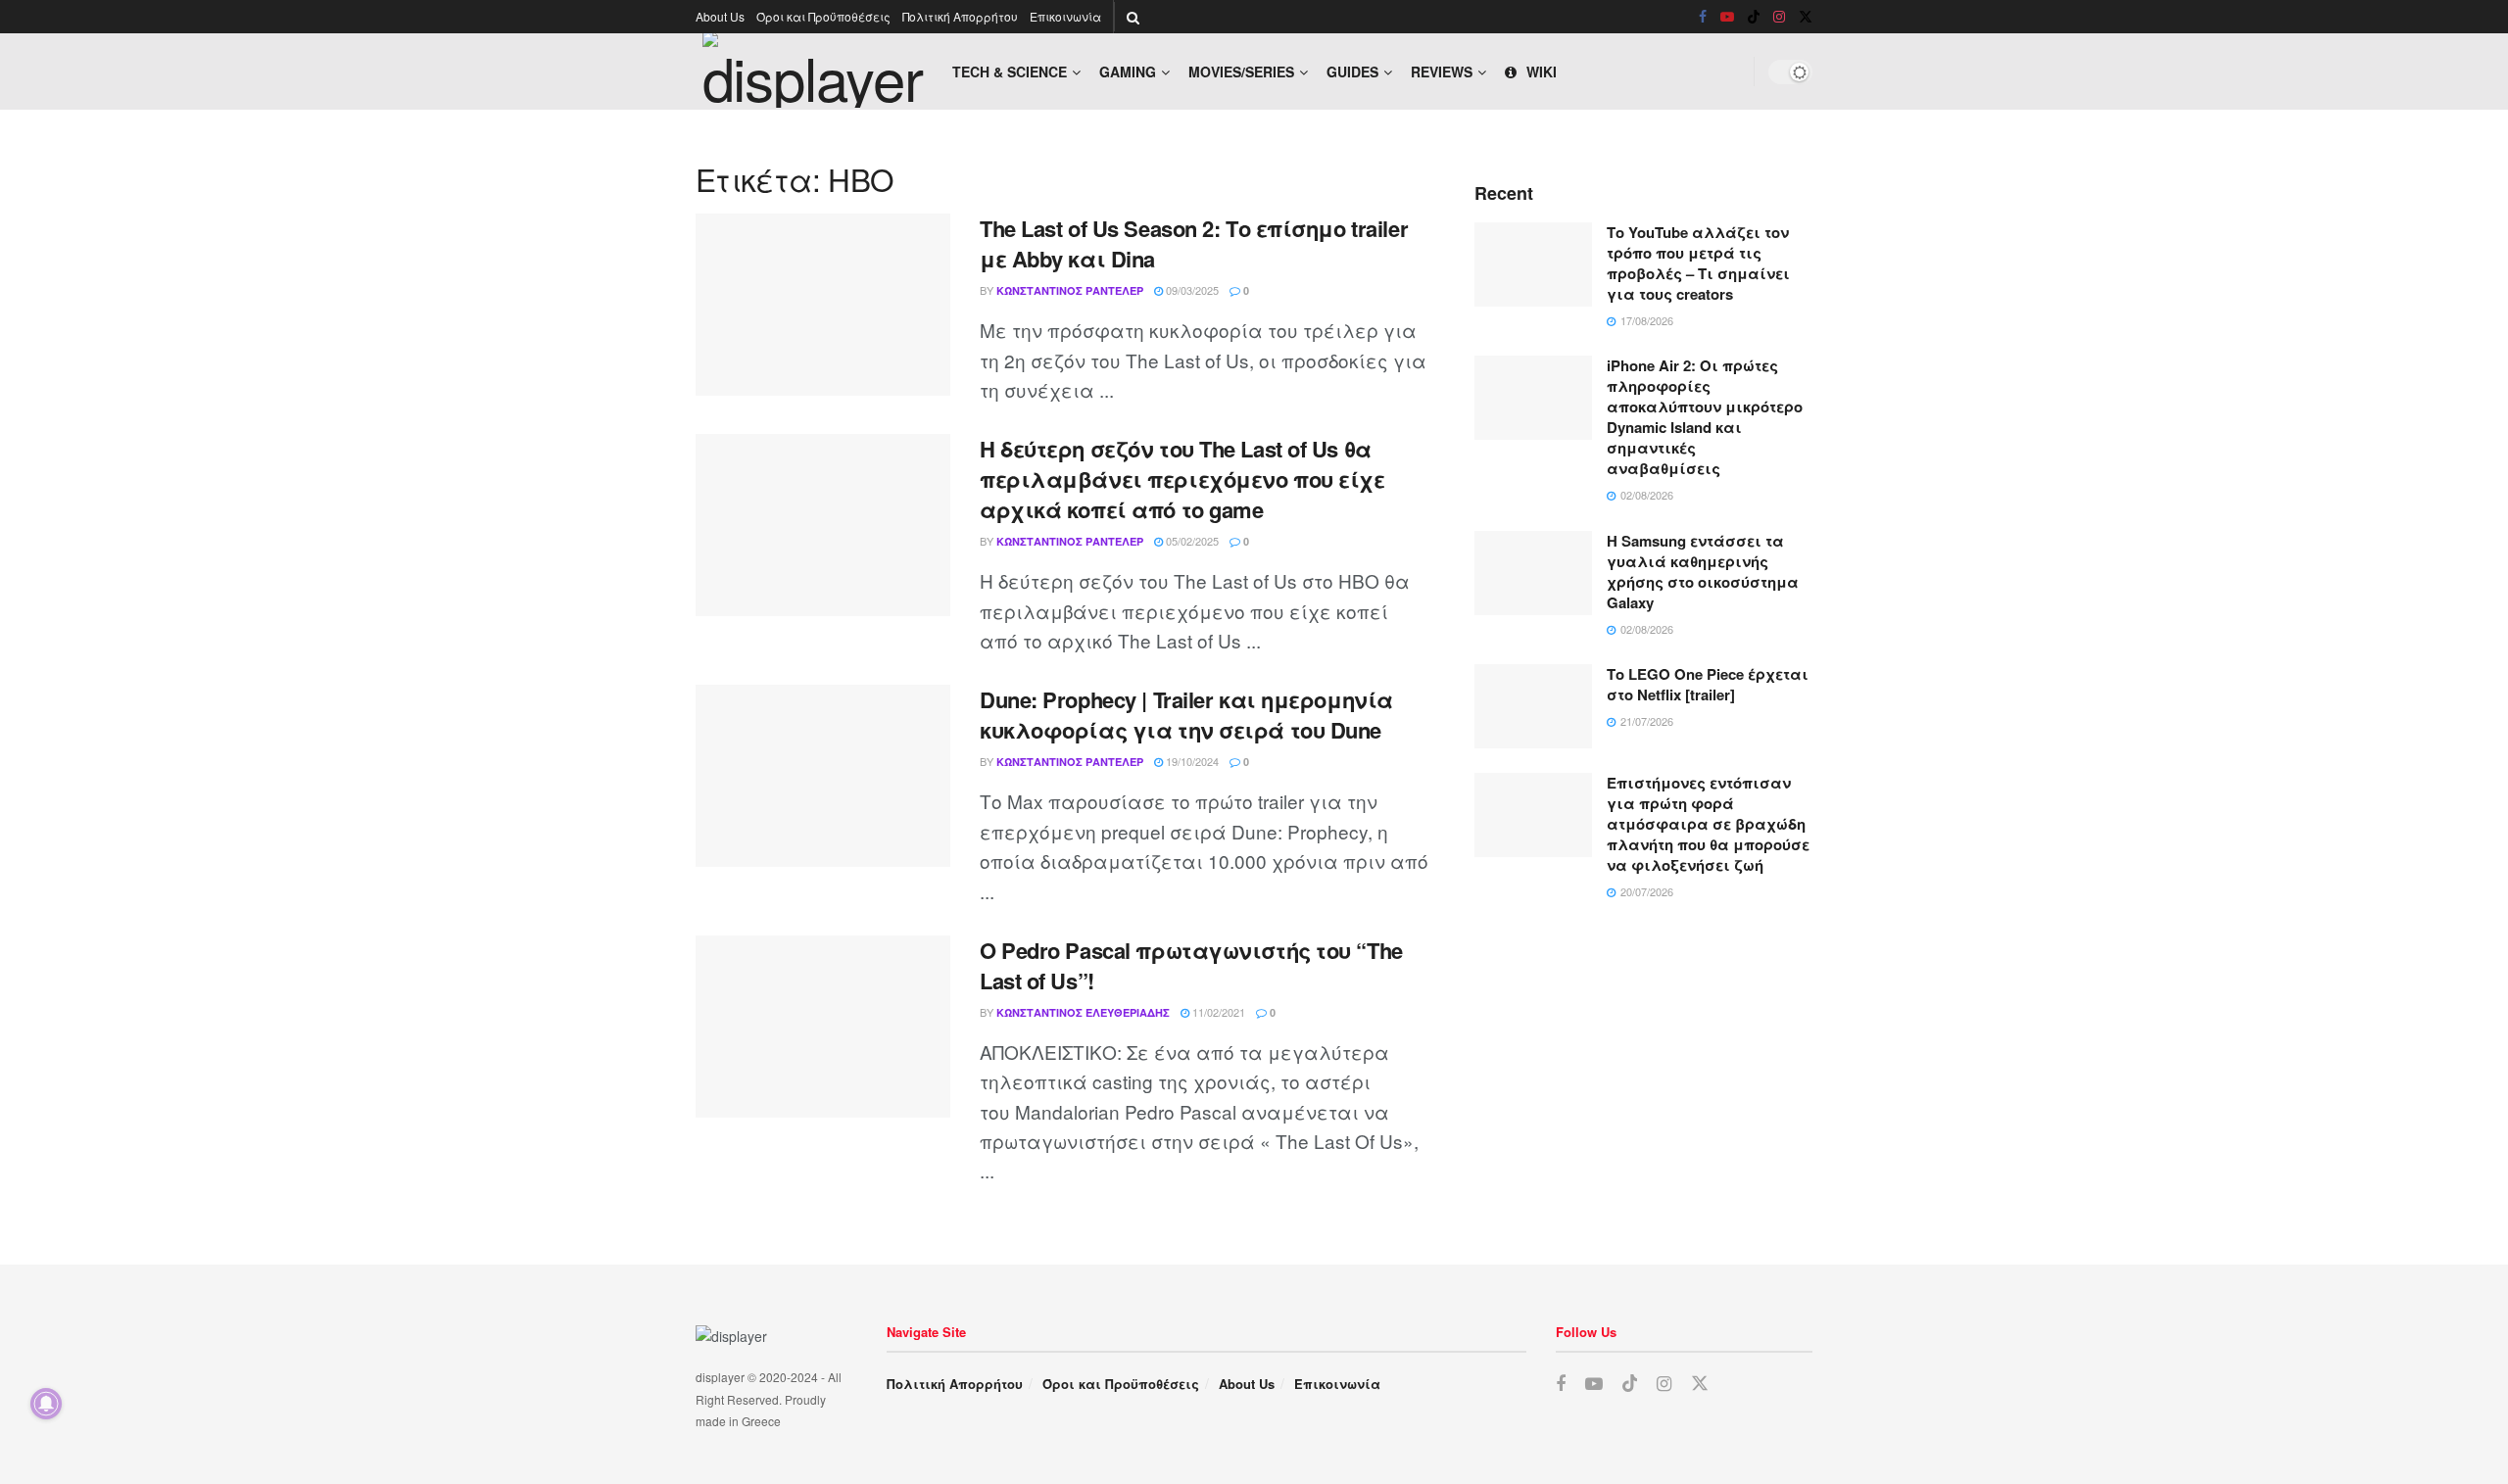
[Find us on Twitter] (1806, 17)
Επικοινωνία (1065, 16)
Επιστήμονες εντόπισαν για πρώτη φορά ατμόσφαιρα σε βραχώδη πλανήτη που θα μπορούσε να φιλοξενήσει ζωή (1708, 824)
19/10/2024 (1191, 761)
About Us (720, 16)
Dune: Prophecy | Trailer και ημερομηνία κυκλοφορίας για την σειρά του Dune (1186, 715)
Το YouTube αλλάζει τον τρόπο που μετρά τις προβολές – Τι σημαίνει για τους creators (1698, 263)
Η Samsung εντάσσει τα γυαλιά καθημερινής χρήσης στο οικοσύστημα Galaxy (1703, 572)
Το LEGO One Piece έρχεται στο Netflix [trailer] (1708, 684)
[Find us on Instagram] (1779, 17)
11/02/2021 (1217, 1012)
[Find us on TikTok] (1754, 17)
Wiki (1542, 72)
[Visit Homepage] (814, 72)
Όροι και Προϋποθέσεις (823, 16)
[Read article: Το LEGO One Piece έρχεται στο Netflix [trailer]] (1533, 706)
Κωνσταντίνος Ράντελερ (1070, 290)
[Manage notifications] (46, 1404)
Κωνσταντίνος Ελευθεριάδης (1083, 1012)
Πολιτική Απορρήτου (960, 16)
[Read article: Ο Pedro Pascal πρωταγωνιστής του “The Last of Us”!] (823, 1027)
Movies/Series (1241, 72)
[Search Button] (1133, 17)
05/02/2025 (1191, 541)
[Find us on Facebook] (1703, 17)
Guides (1352, 72)
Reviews (1442, 72)
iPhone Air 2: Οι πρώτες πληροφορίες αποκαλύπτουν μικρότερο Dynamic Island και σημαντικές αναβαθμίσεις (1705, 417)
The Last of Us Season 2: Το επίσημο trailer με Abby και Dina (1194, 243)
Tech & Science (1010, 72)
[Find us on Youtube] (1727, 17)
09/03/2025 (1191, 290)
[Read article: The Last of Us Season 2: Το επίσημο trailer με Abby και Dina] (823, 305)
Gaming (1128, 72)
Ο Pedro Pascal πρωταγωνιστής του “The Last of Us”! (1191, 965)
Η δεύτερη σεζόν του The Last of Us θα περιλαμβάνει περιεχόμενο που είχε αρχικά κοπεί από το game (1182, 479)
